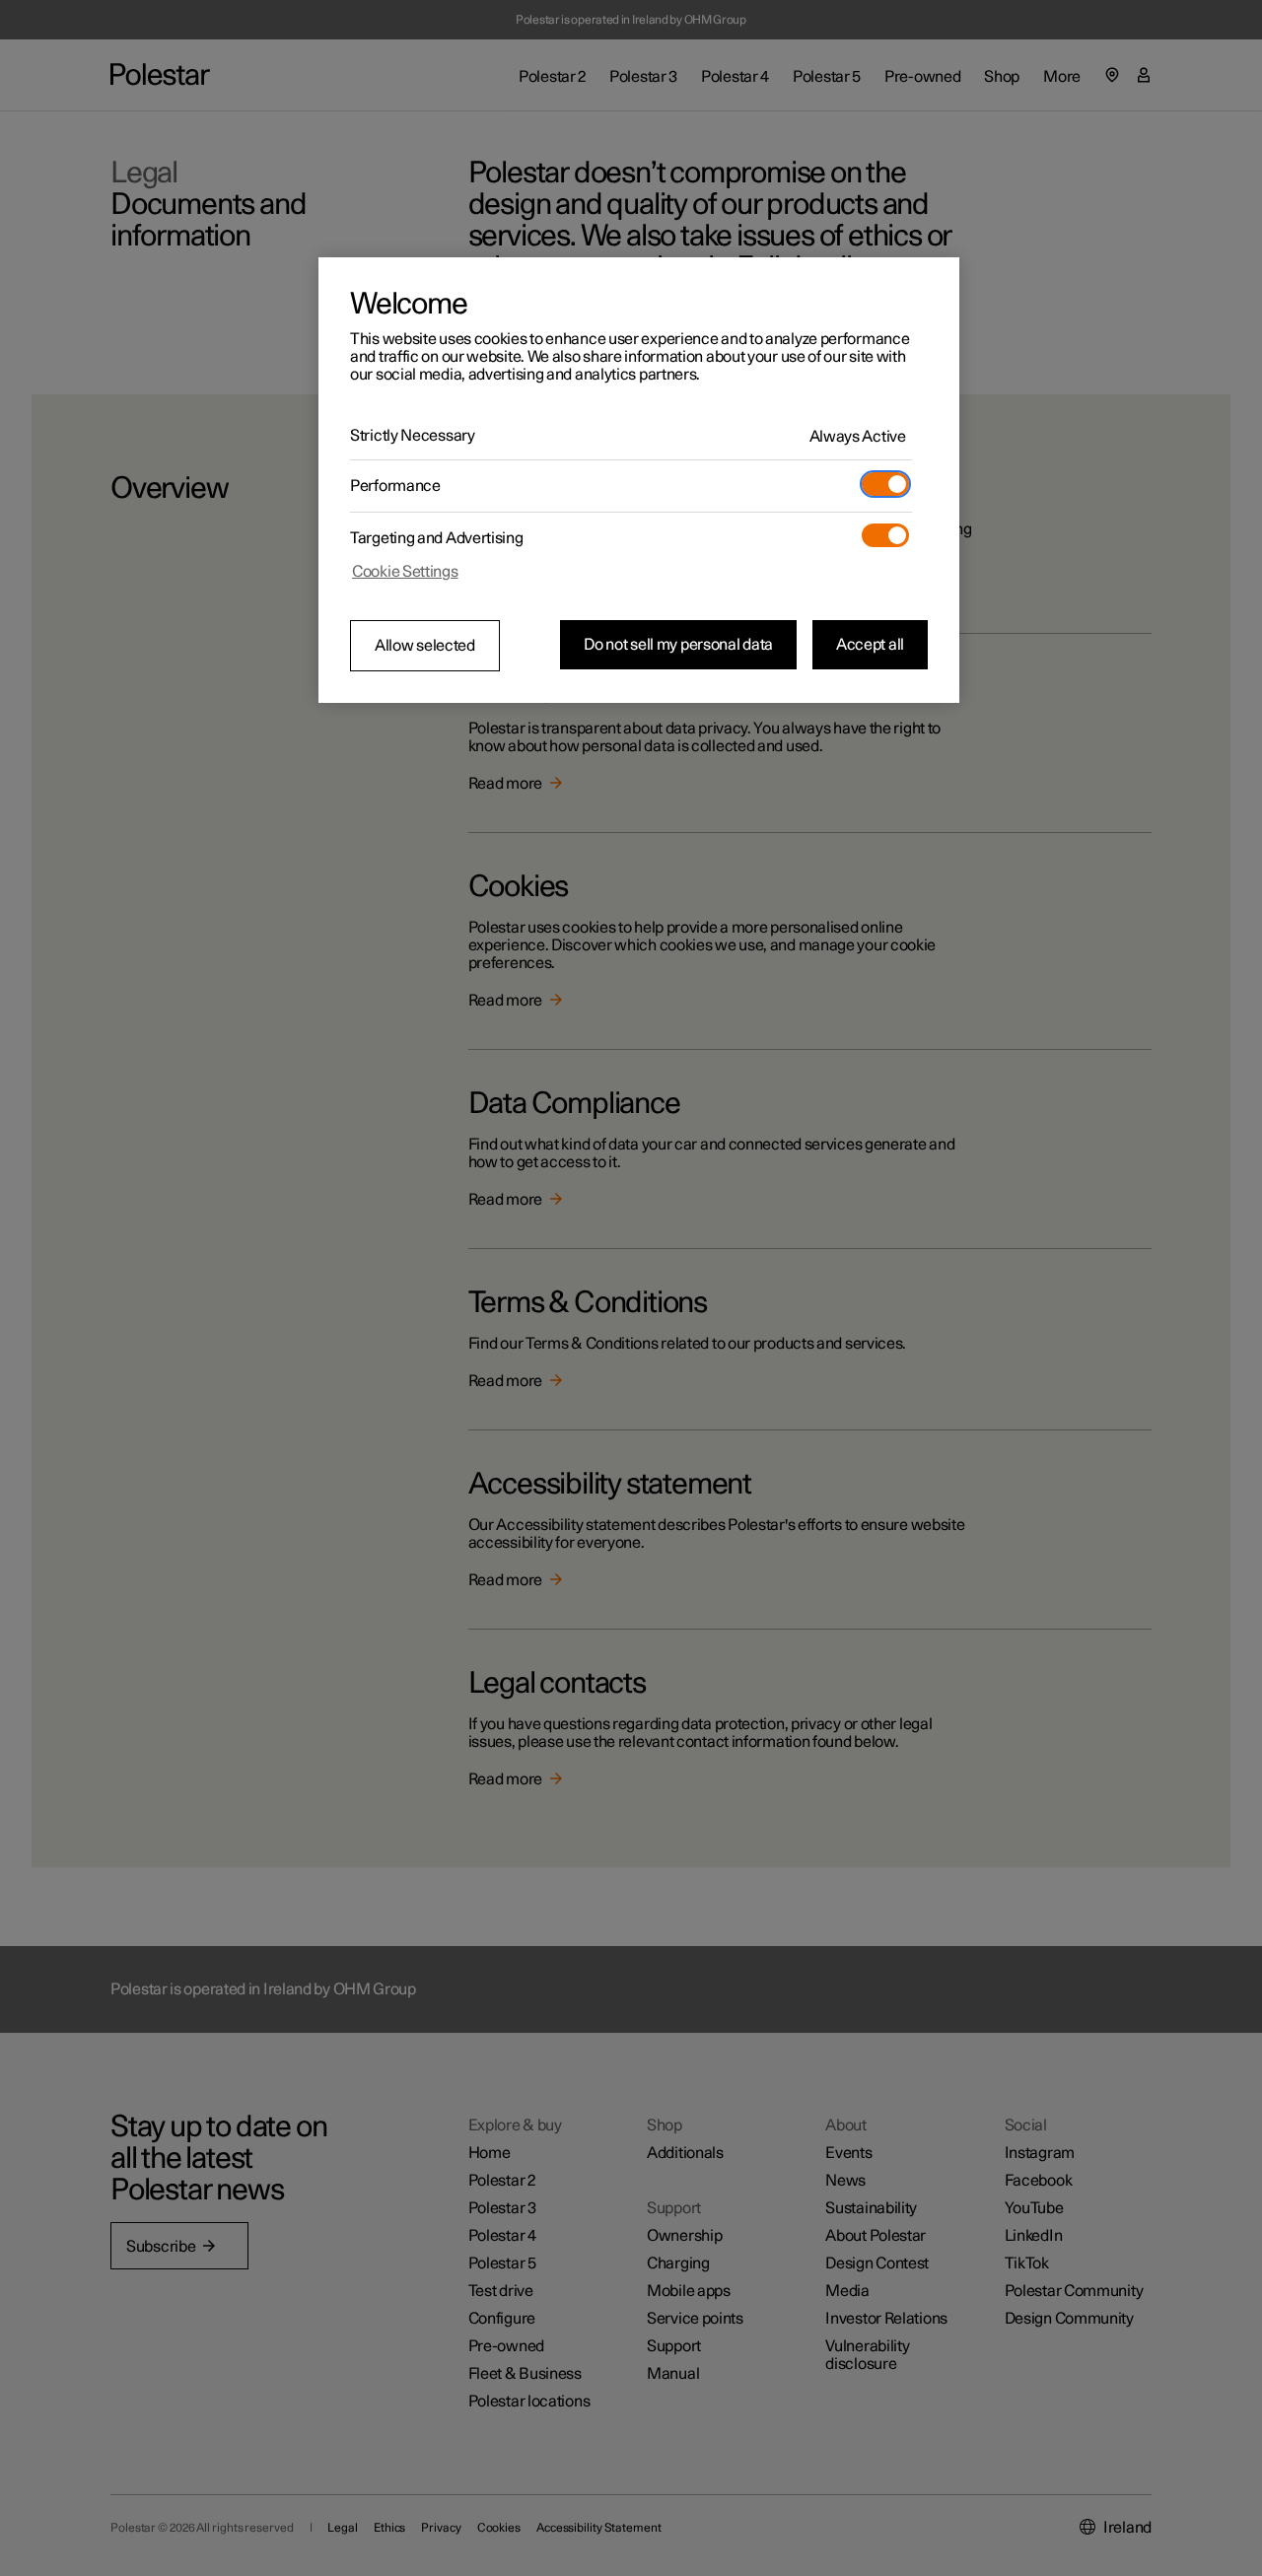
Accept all (870, 645)
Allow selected (425, 646)
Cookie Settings (405, 572)
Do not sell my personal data (678, 645)
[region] (639, 480)
